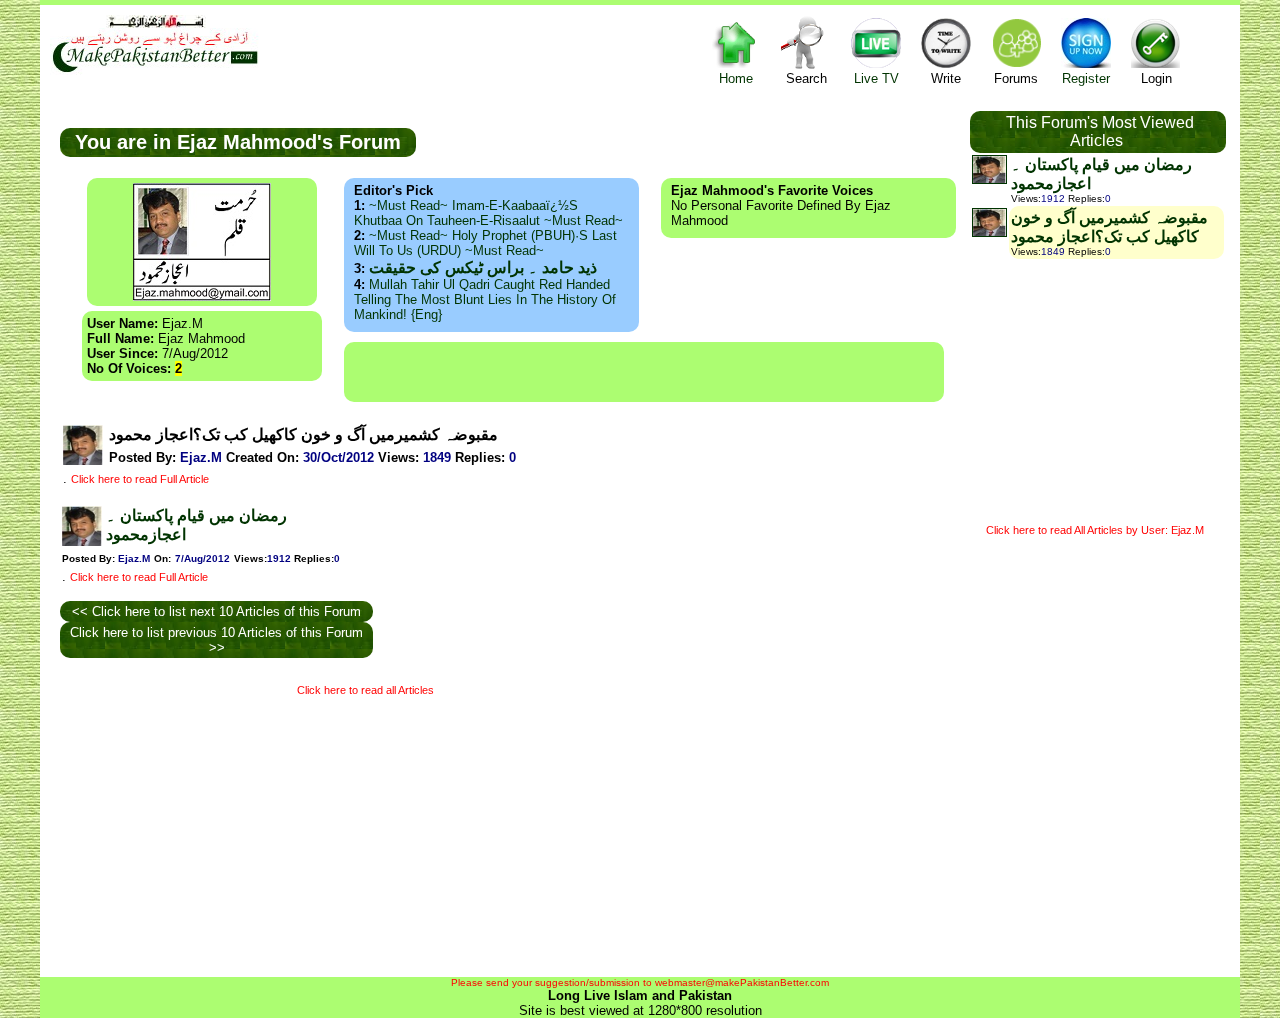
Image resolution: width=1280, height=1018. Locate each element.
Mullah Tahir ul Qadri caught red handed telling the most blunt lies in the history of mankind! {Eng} (485, 299)
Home (736, 78)
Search (806, 78)
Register (1086, 78)
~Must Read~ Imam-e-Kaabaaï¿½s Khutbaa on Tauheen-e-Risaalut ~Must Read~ (488, 213)
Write (946, 78)
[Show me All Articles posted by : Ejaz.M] (83, 460)
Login (1156, 78)
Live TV (876, 78)
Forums (1016, 78)
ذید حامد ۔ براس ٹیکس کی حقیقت (483, 267)
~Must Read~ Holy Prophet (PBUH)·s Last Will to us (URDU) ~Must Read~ (485, 243)
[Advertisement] (644, 372)
